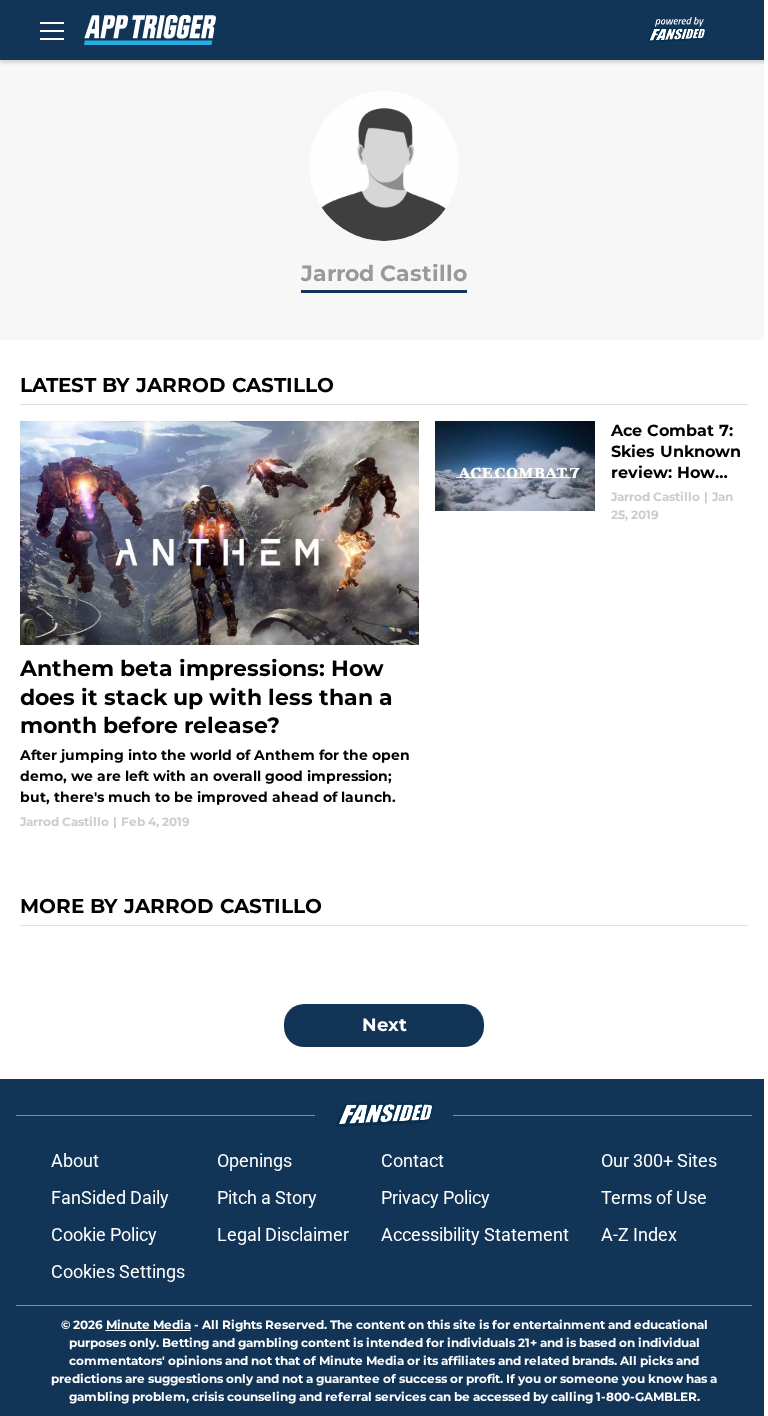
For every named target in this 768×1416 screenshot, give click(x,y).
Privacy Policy (435, 1197)
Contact (412, 1160)
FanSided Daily (110, 1197)
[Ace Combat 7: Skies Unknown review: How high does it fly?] (591, 472)
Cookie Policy (104, 1234)
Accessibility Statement (475, 1234)
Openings (254, 1160)
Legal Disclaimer (283, 1234)
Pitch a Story (267, 1197)
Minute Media (148, 1324)
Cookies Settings (118, 1271)
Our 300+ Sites (659, 1160)
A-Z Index (639, 1234)
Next (384, 1025)
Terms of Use (654, 1197)
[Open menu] (52, 30)
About (75, 1160)
